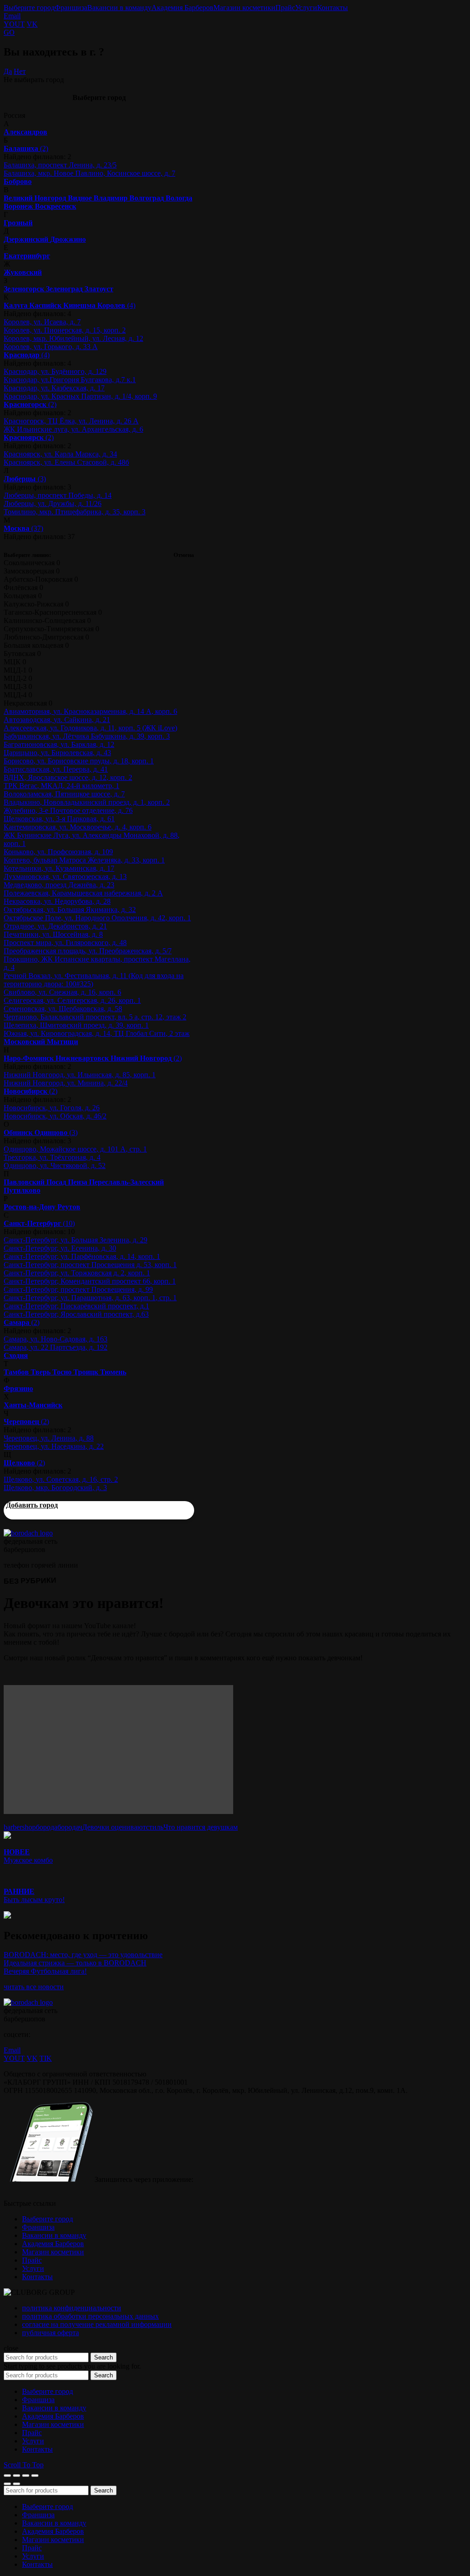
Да (8, 71)
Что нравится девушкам (201, 1827)
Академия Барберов (182, 8)
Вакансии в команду (119, 8)
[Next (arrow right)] (17, 2484)
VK (32, 24)
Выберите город (29, 8)
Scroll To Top (24, 2465)
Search (104, 2357)
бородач (70, 1827)
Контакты (333, 8)
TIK (46, 2058)
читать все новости (34, 1987)
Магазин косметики (244, 8)
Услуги (306, 8)
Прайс (285, 8)
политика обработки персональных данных (90, 2316)
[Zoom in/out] (35, 2476)
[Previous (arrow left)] (7, 2484)
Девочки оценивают (114, 1827)
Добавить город (32, 1505)
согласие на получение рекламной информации (97, 2324)
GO (9, 32)
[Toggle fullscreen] (26, 2476)
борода (47, 1827)
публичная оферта (50, 2333)
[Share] (17, 2476)
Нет (20, 71)
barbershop (20, 1827)
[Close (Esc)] (7, 2476)
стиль (155, 1827)
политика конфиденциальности (72, 2308)
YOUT (14, 24)
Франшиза (71, 8)
